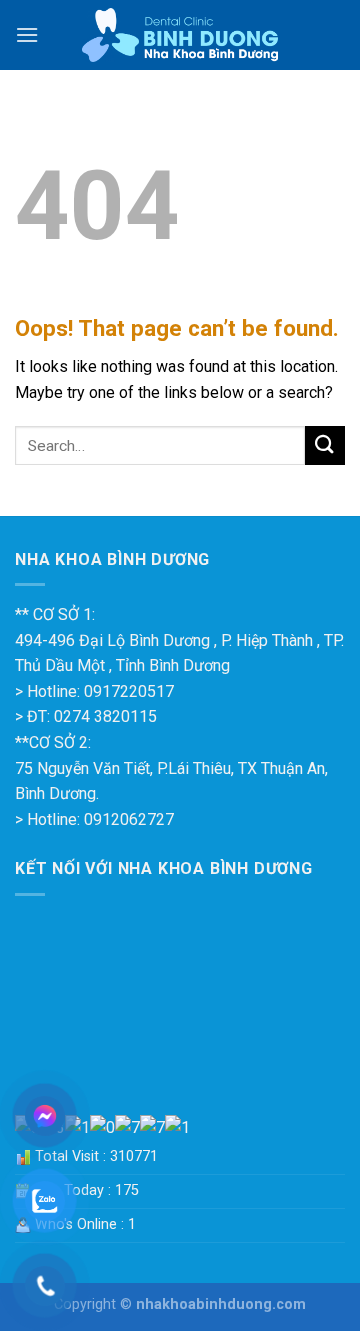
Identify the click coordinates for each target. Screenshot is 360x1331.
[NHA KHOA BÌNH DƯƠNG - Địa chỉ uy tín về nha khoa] (180, 35)
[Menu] (27, 34)
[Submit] (325, 445)
